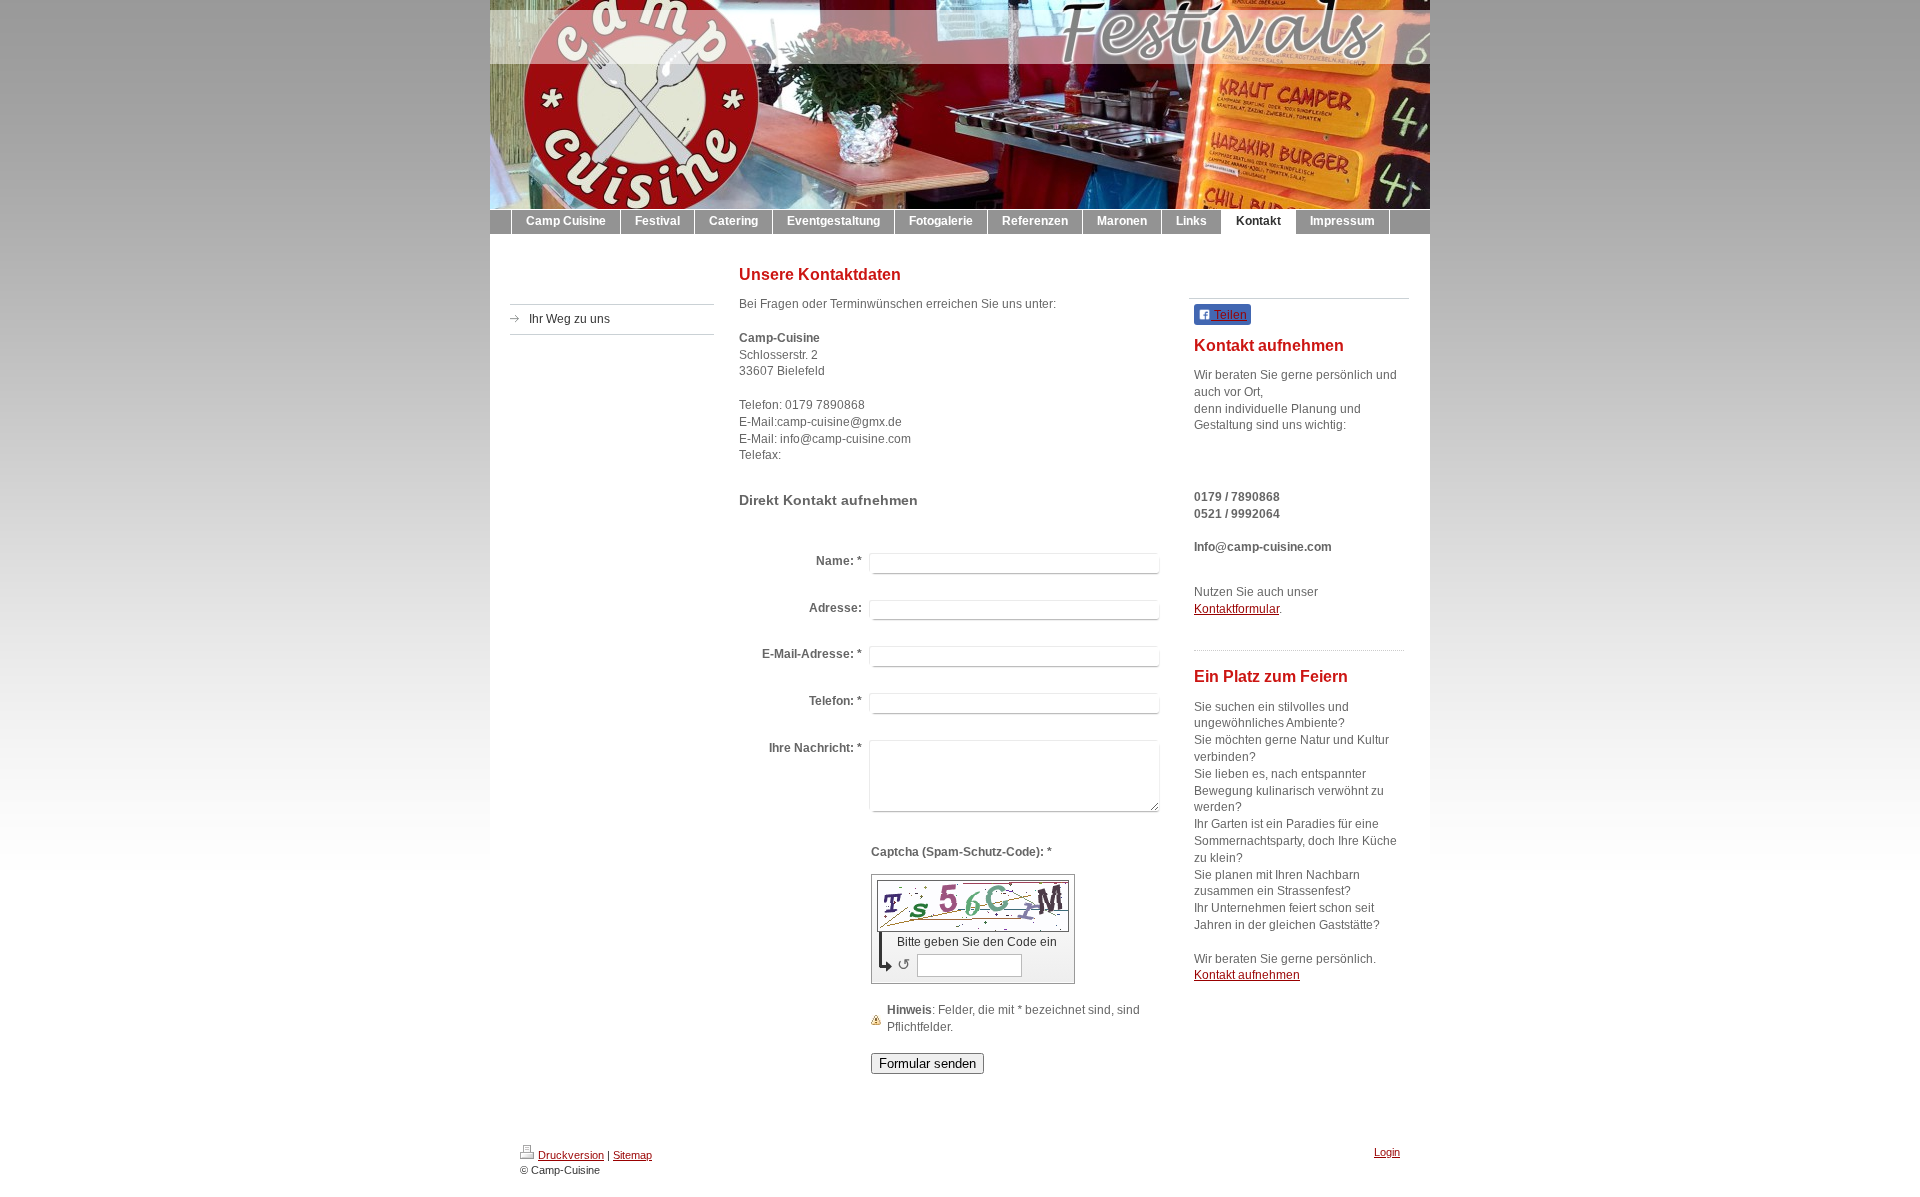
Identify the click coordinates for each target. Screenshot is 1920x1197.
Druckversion (571, 1155)
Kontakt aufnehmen (1247, 975)
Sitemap (632, 1155)
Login (1387, 1152)
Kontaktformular (1236, 609)
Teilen (1229, 315)
